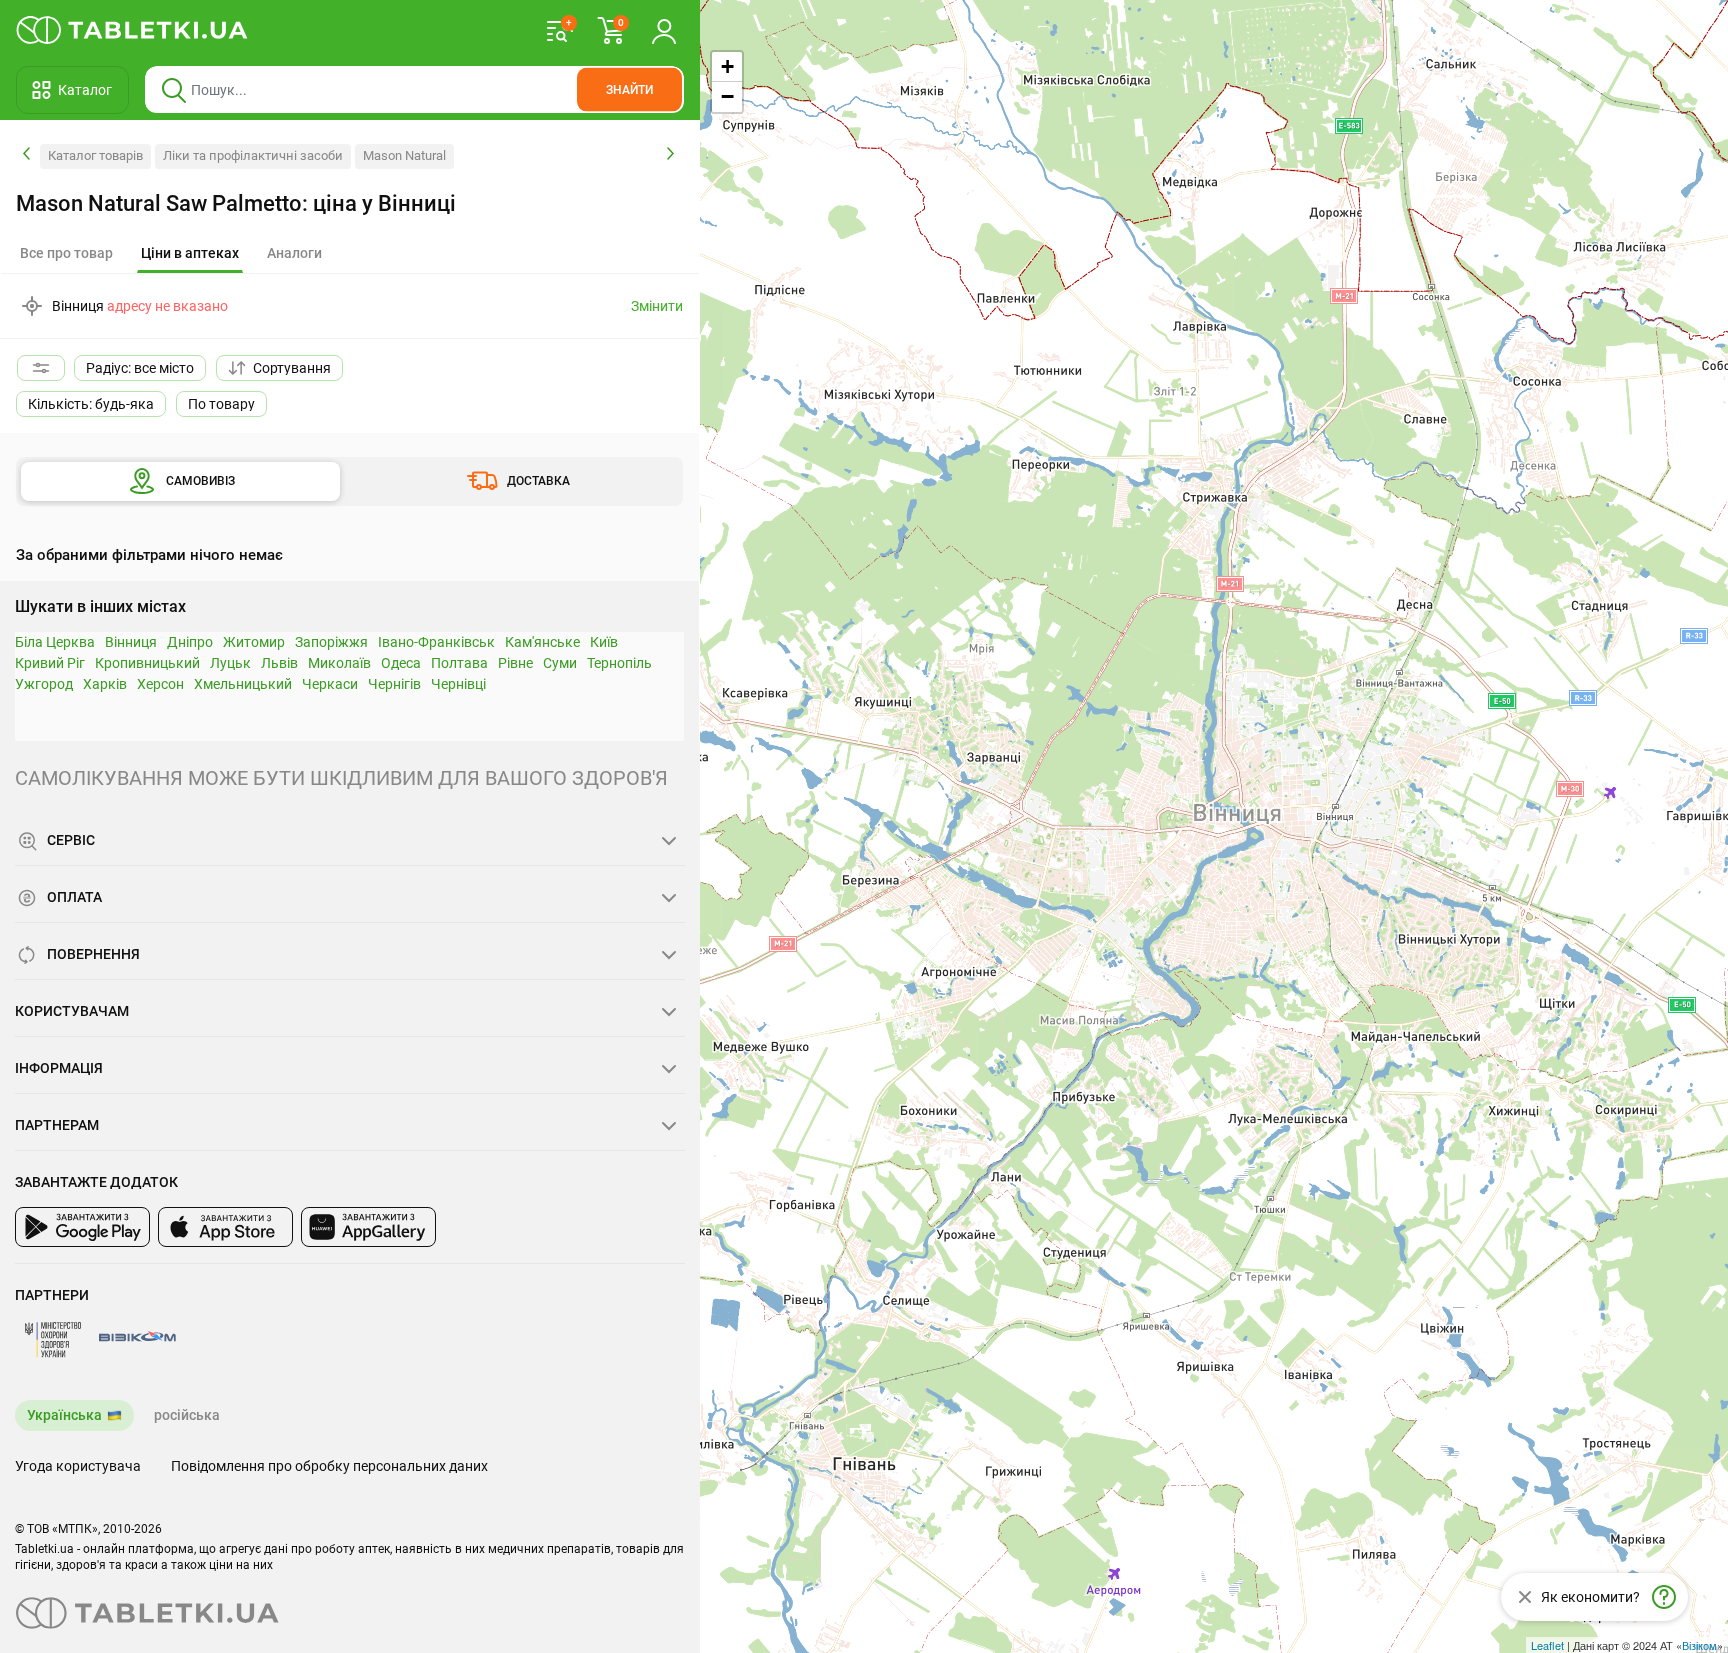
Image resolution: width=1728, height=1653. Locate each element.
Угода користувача (78, 1466)
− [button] (727, 96)
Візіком (1699, 1645)
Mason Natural (404, 155)
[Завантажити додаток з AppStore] (225, 1227)
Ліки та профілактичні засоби (253, 155)
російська (187, 1415)
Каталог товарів (95, 155)
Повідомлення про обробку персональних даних (329, 1466)
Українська (64, 1415)
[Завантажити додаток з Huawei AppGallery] (368, 1227)
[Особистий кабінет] (664, 30)
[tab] (190, 254)
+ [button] (727, 66)
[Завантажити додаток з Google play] (82, 1227)
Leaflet (1547, 1645)
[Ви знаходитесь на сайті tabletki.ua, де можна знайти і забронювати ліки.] (132, 30)
